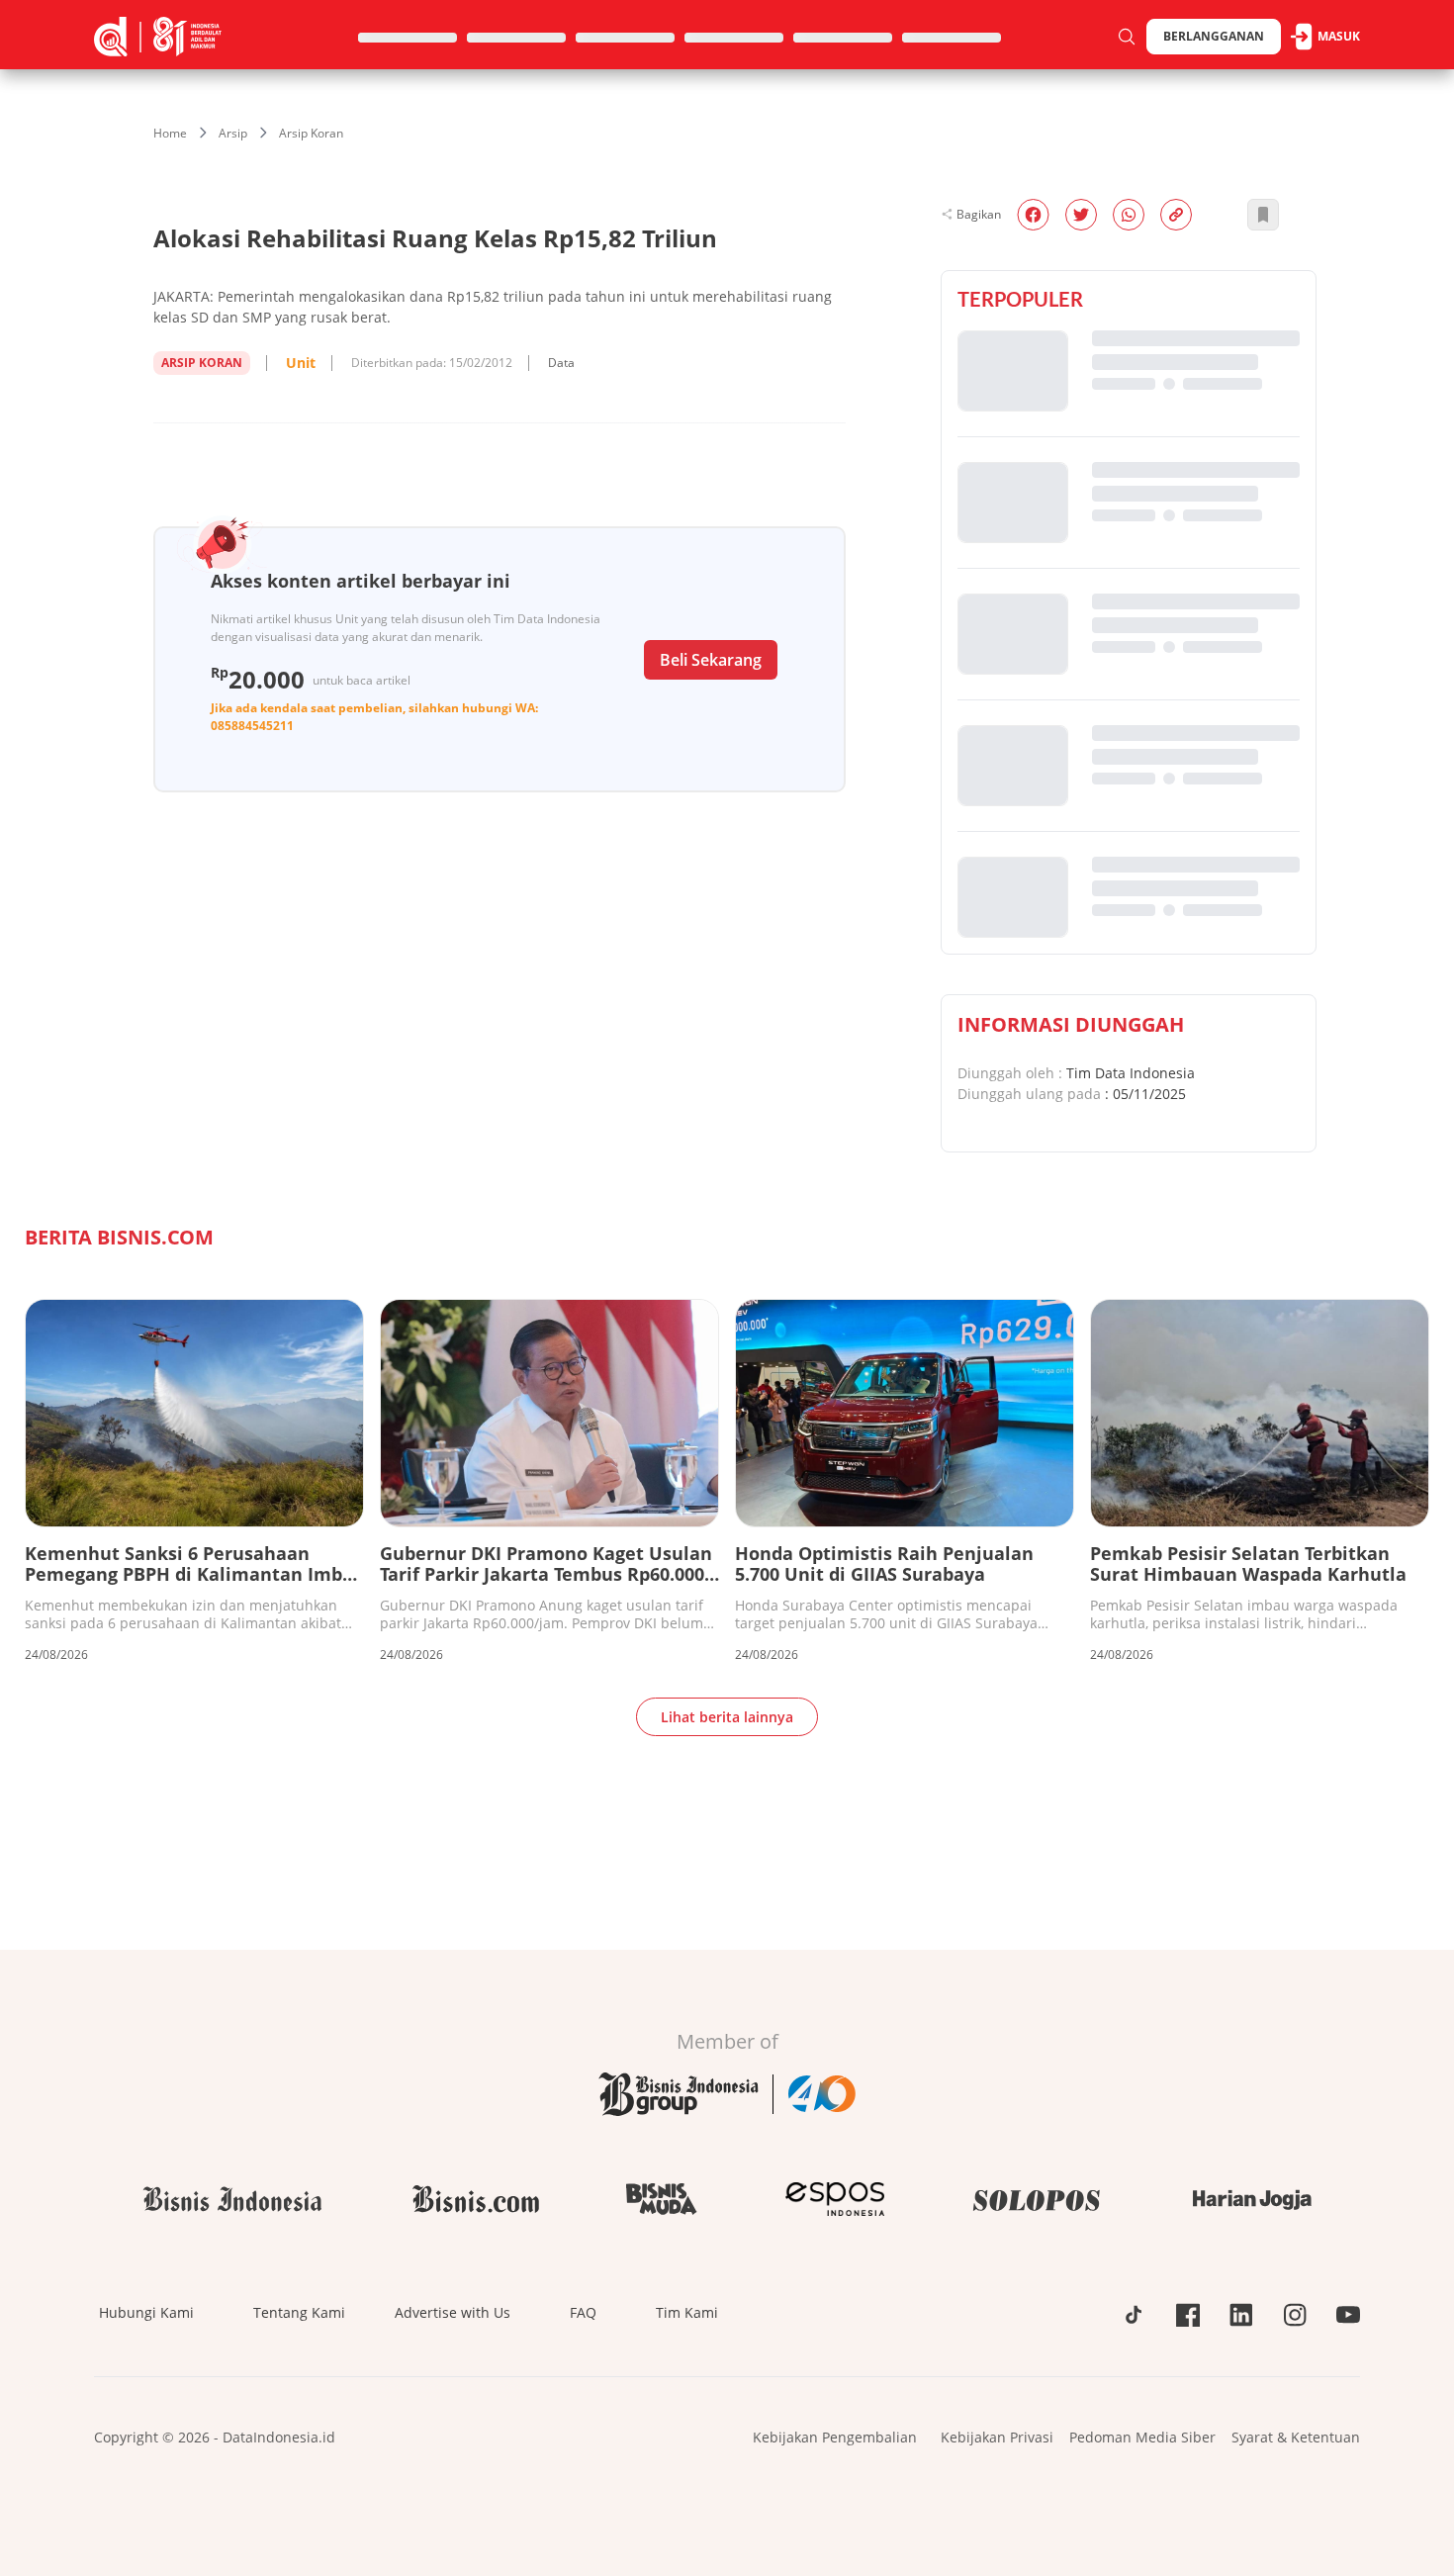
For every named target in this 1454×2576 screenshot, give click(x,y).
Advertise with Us (453, 2312)
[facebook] (1033, 215)
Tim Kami (687, 2312)
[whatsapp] (1129, 215)
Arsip (233, 133)
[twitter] (1081, 215)
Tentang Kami (299, 2312)
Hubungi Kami (146, 2312)
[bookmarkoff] (1263, 215)
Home (170, 133)
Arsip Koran (311, 133)
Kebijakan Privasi (997, 2437)
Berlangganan (1214, 36)
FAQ (583, 2312)
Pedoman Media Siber (1142, 2437)
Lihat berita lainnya (727, 1717)
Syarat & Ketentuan (1296, 2437)
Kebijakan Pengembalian (835, 2437)
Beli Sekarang (711, 660)
